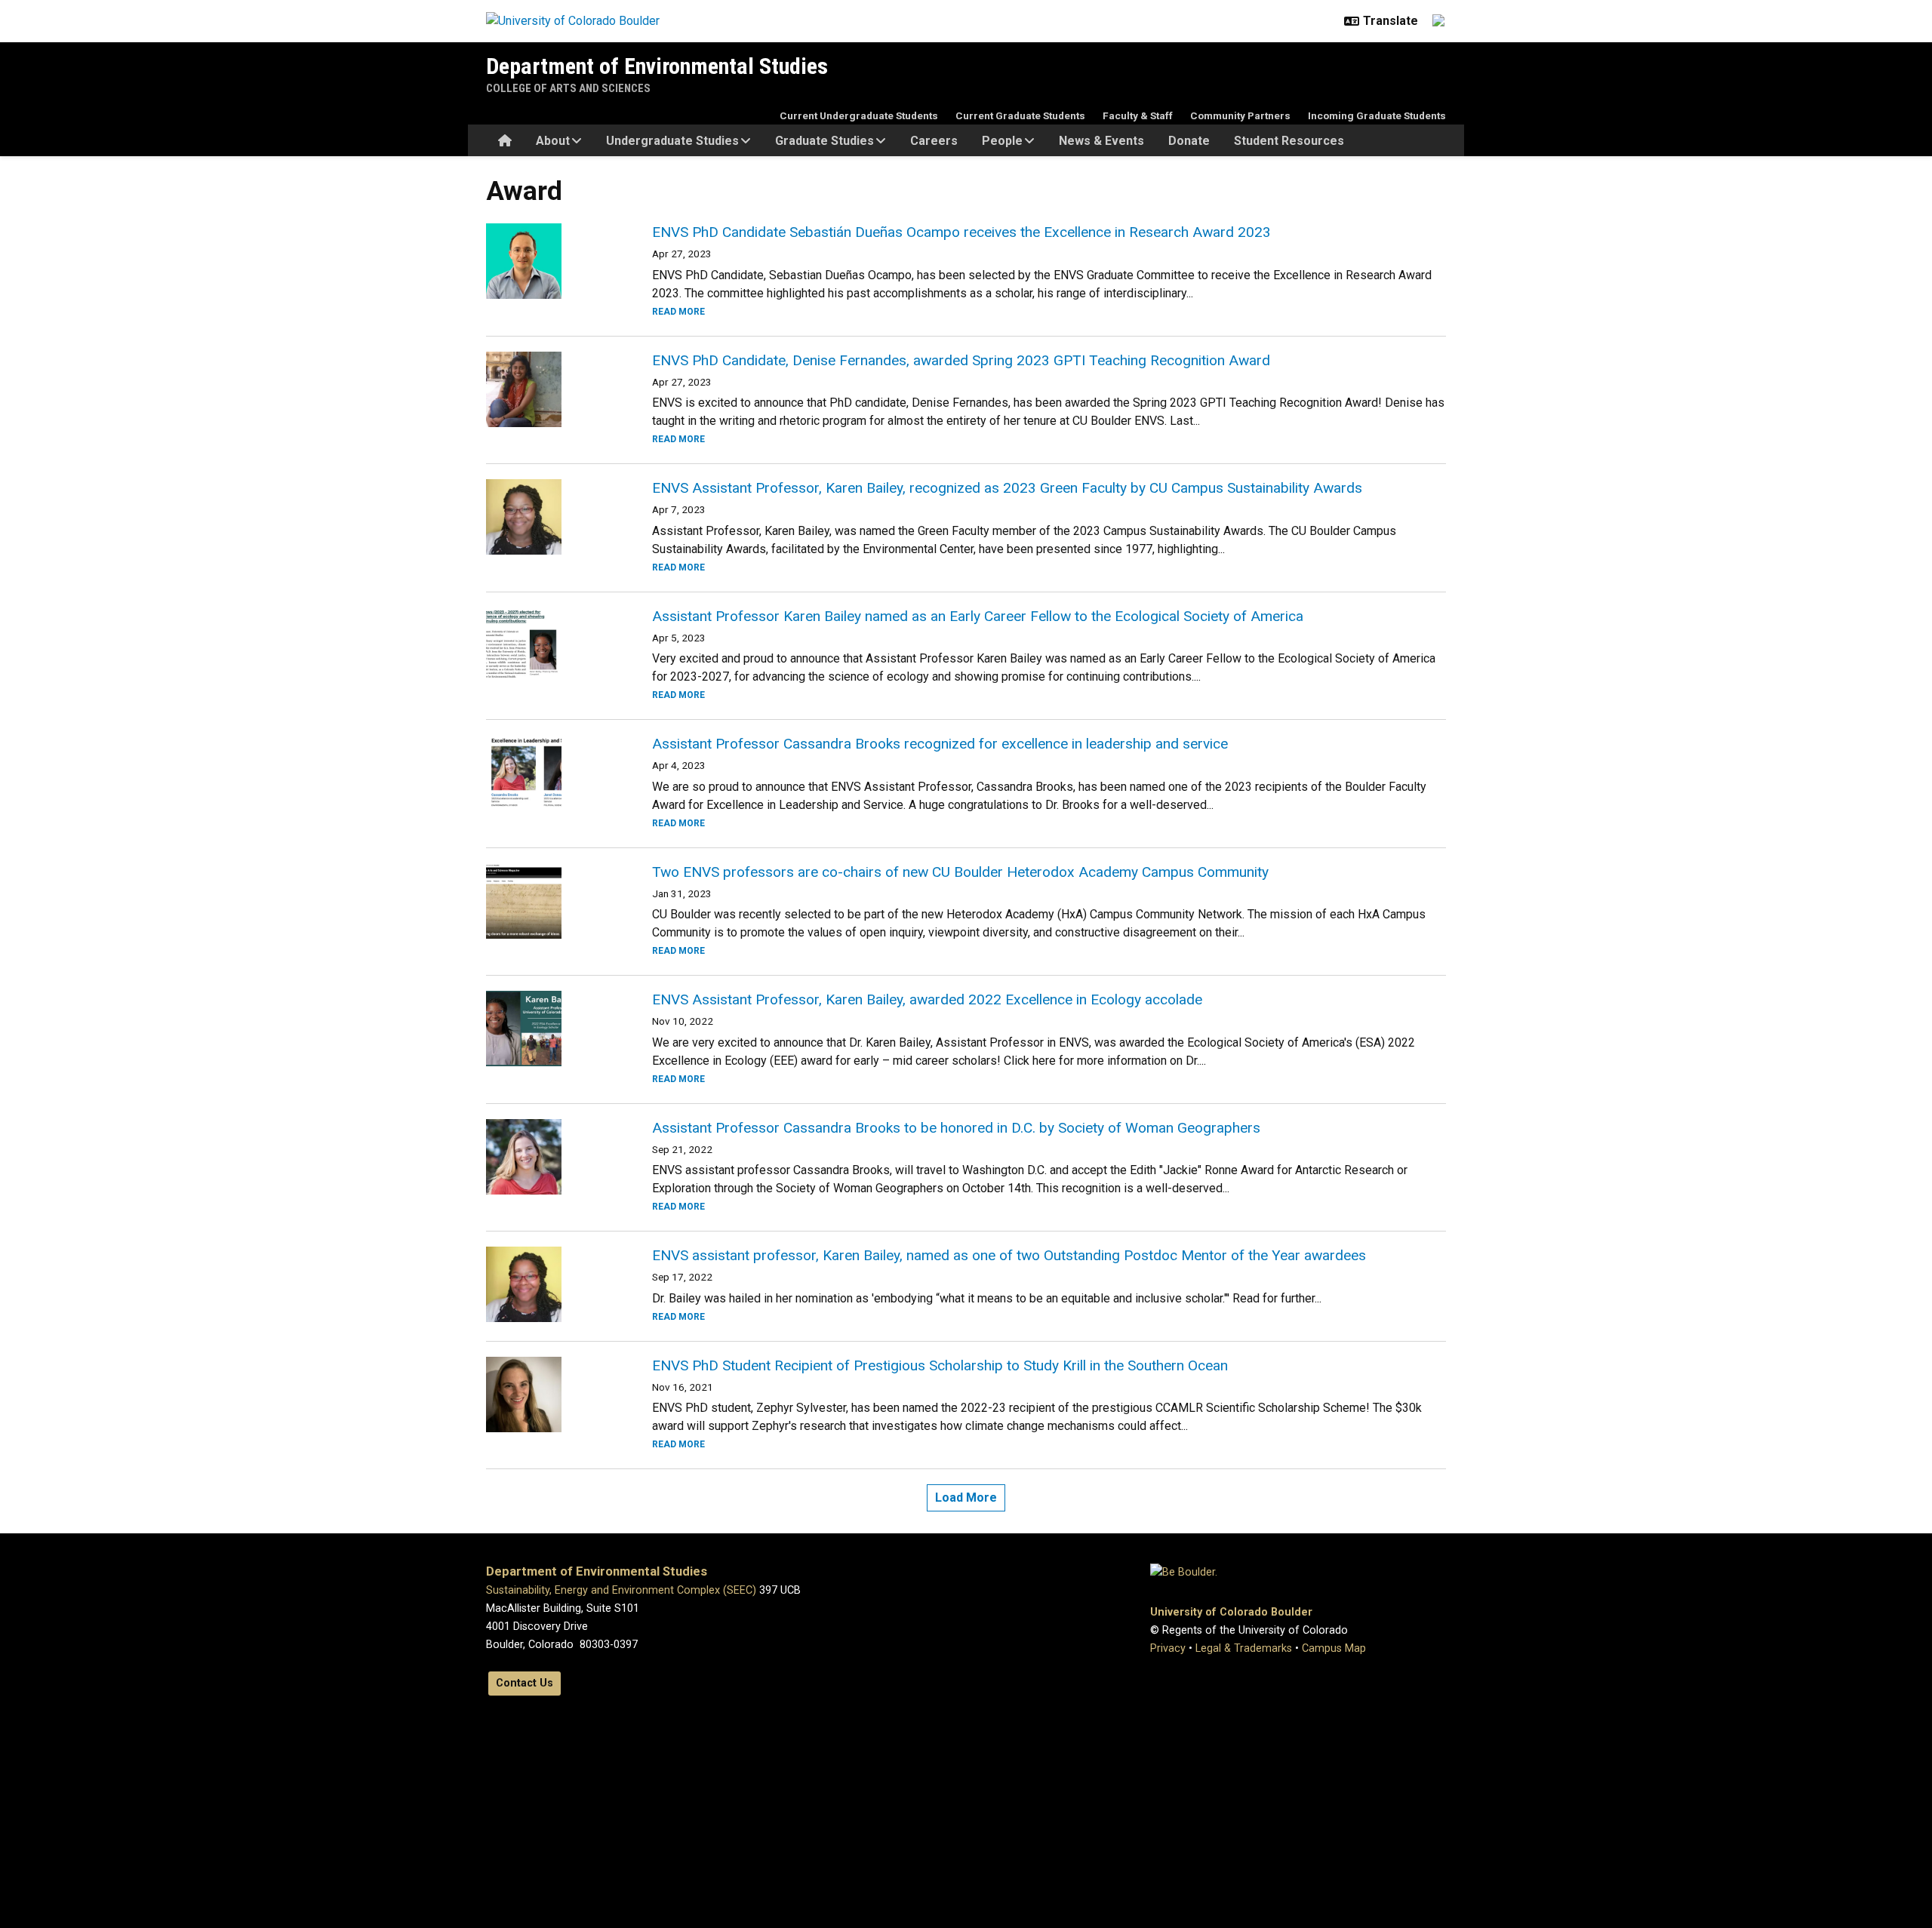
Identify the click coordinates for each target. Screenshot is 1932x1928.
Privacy (1168, 1648)
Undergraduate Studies (672, 141)
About (553, 141)
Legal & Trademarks (1244, 1648)
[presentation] (551, 261)
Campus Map (1334, 1648)
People (1002, 141)
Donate (1189, 141)
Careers (934, 141)
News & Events (1101, 141)
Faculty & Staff (1138, 115)
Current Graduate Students (1020, 115)
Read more (678, 312)
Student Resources (1289, 141)
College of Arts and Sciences (568, 88)
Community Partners (1240, 115)
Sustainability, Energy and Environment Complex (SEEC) (621, 1590)
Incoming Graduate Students (1377, 115)
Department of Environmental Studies (657, 66)
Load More (966, 1498)
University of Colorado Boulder (1231, 1612)
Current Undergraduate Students (859, 115)
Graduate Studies (824, 141)
